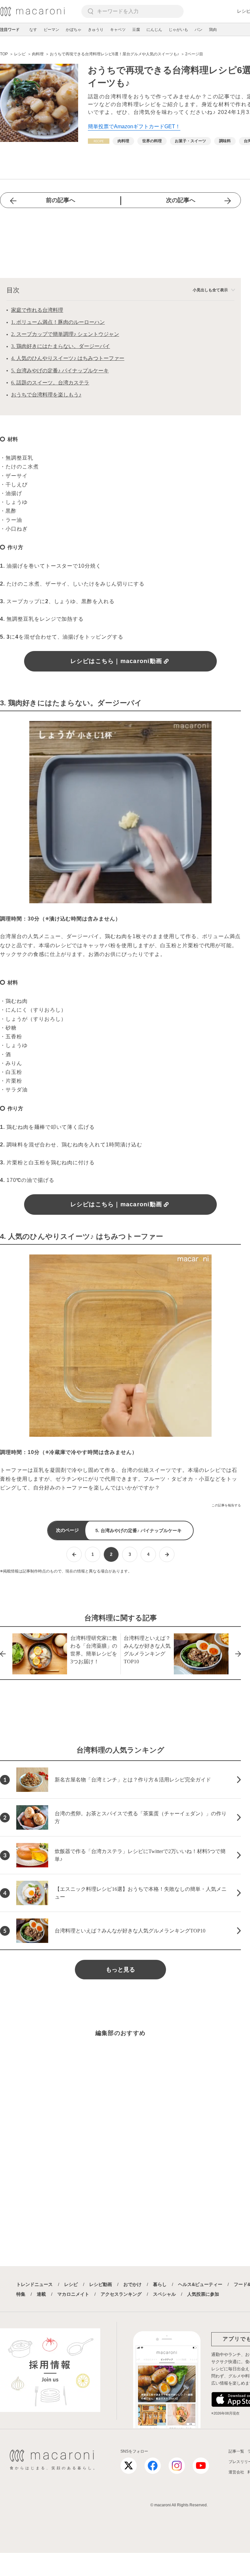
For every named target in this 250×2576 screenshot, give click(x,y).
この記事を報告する (226, 1505)
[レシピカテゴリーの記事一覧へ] (99, 141)
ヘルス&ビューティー (200, 2284)
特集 (21, 2294)
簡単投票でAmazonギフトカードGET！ (134, 126)
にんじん (154, 30)
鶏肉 (213, 30)
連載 (41, 2294)
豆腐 (136, 30)
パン (199, 30)
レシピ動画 (101, 2284)
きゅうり (96, 30)
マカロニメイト (73, 2294)
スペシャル (164, 2294)
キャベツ (118, 30)
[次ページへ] (167, 1554)
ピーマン (51, 30)
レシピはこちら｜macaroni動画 (116, 661)
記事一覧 (236, 2451)
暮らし (160, 2284)
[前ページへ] (74, 1554)
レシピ (71, 2284)
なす (33, 30)
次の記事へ (181, 200)
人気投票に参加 (203, 2294)
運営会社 (236, 2472)
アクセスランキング (121, 2294)
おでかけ (132, 2284)
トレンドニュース (35, 2284)
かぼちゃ (74, 30)
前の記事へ (61, 200)
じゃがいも (178, 30)
